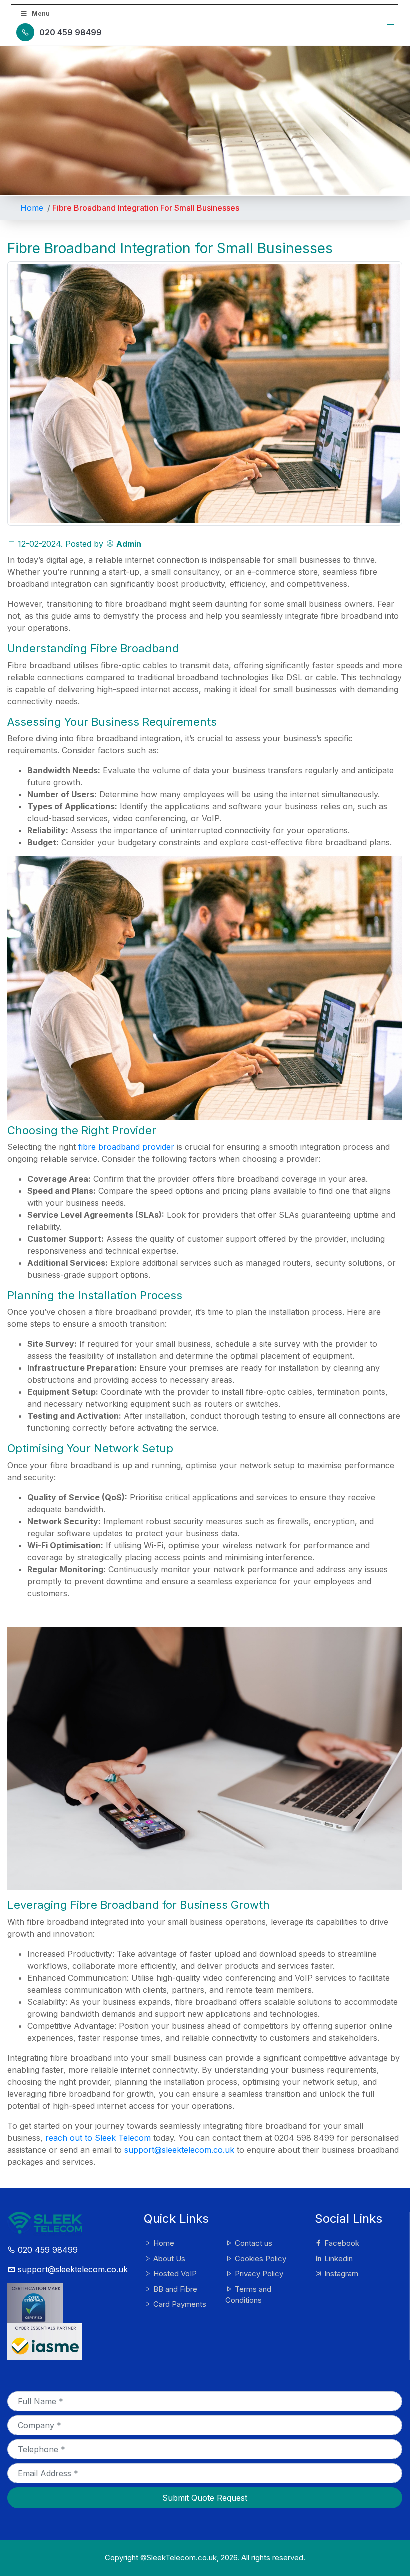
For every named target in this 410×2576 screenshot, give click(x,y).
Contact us (253, 2243)
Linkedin (338, 2259)
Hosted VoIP (174, 2274)
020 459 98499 (71, 32)
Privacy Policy (258, 2274)
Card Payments (179, 2304)
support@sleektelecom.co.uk (179, 2150)
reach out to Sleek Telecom (98, 2138)
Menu (41, 14)
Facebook (341, 2243)
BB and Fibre (174, 2289)
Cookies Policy (260, 2259)
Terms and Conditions (248, 2295)
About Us (168, 2259)
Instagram (340, 2274)
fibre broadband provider (126, 1147)
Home (32, 208)
